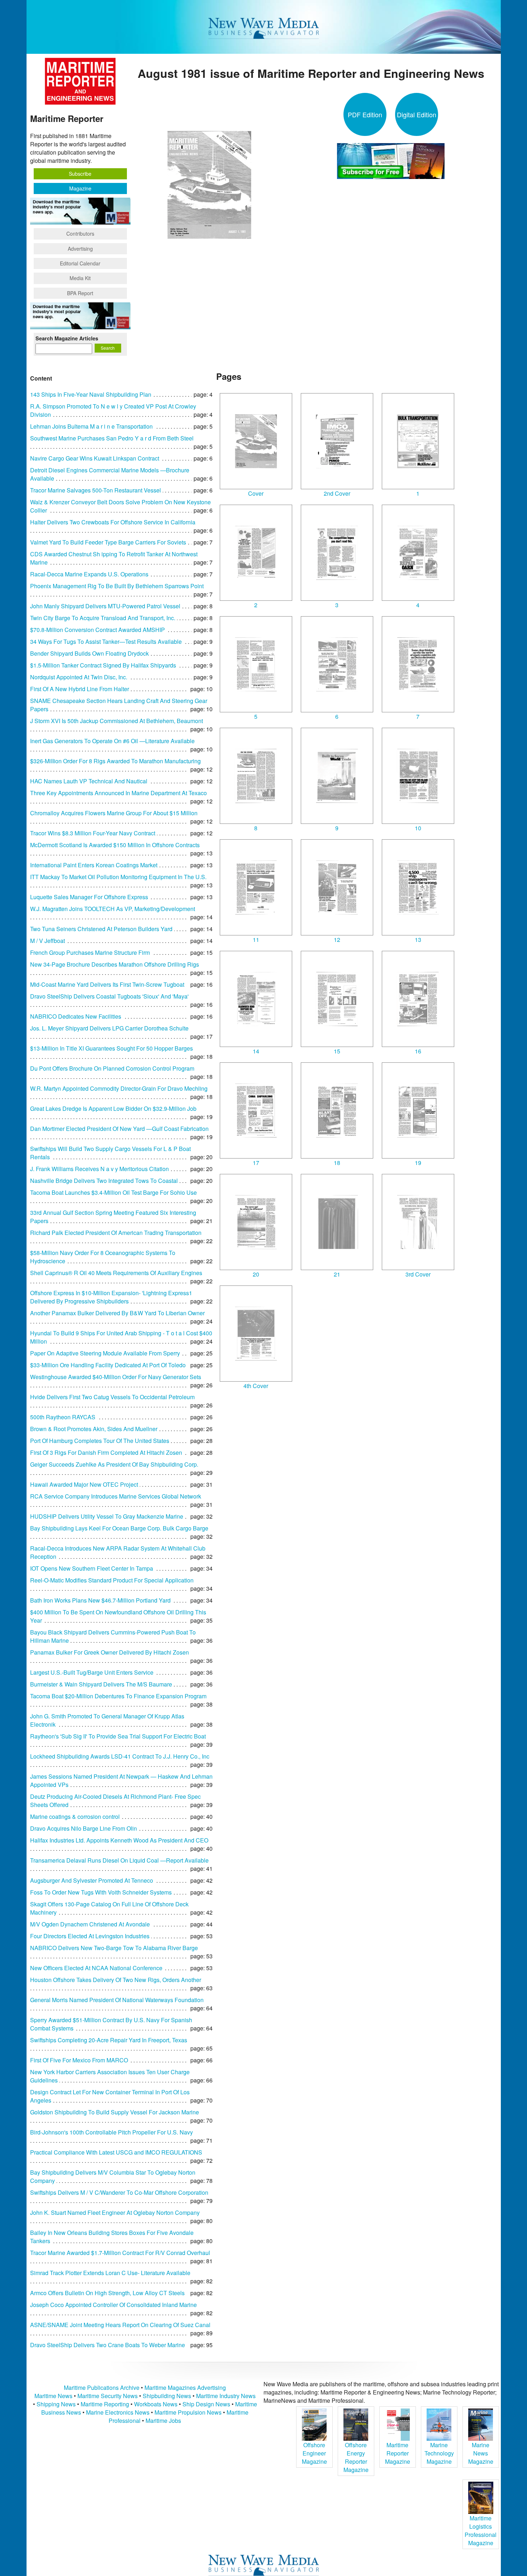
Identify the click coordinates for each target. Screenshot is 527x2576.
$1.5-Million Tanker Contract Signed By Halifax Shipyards (103, 665)
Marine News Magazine (481, 2453)
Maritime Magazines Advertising (185, 2388)
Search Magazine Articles (67, 338)
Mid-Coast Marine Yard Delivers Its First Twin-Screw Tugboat (107, 984)
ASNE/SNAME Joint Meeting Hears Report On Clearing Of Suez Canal (120, 2325)
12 (337, 940)
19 (418, 1163)
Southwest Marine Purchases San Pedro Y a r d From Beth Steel (112, 438)
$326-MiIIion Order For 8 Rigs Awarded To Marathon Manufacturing (115, 761)
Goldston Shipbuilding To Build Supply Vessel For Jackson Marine (115, 2112)
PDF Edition (365, 114)
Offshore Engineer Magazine (314, 2453)
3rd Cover (418, 1274)
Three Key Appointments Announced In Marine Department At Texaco (118, 793)
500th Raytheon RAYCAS (63, 1417)
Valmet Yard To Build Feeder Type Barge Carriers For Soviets (108, 542)
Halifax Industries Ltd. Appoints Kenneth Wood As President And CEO (119, 1840)
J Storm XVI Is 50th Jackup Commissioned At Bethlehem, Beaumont (117, 721)
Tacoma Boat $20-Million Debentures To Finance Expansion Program (118, 1696)
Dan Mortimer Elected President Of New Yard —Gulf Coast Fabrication (119, 1129)
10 (418, 828)
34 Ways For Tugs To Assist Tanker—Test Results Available (106, 641)
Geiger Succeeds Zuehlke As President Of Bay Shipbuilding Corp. (114, 1464)
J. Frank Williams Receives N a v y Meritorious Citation (99, 1169)
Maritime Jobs (163, 2421)
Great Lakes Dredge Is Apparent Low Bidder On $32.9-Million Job (113, 1108)
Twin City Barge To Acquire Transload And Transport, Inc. (103, 618)
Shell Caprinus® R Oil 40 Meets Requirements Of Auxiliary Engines (116, 1273)
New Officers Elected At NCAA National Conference (96, 1968)
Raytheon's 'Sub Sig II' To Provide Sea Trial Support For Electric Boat (118, 1736)
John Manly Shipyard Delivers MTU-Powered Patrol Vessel (105, 606)
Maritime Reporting (105, 2404)
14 (256, 1051)
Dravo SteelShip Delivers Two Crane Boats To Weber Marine (108, 2345)
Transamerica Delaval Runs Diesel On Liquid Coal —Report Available (119, 1860)
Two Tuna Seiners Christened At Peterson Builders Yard (101, 929)
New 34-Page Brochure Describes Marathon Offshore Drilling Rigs (115, 964)
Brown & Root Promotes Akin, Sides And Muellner (94, 1429)
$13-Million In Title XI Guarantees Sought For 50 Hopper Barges (111, 1048)
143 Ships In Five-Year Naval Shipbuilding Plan (91, 394)
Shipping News (56, 2404)
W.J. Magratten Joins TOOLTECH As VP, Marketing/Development (113, 909)
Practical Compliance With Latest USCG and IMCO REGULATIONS (116, 2152)
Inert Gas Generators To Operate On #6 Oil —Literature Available (112, 741)
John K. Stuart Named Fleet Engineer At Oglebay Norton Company (115, 2212)
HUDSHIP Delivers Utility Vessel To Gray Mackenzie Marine (107, 1516)
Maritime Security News (108, 2396)
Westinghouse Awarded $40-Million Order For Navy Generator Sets (116, 1377)
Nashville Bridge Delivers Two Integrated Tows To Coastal (104, 1181)
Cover (256, 493)
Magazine (80, 188)
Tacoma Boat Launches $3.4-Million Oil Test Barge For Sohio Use (113, 1192)
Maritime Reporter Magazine (398, 2453)
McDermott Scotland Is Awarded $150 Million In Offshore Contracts (115, 845)
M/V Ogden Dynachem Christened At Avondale (90, 1924)
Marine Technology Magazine (439, 2453)
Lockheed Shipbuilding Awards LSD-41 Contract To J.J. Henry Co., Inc (120, 1756)
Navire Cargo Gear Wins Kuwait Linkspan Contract (95, 458)
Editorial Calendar (80, 263)
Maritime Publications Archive (102, 2388)
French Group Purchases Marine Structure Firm (90, 952)
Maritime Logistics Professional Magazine (481, 2530)
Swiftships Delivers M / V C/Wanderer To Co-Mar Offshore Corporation (119, 2192)
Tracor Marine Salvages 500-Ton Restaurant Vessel (96, 490)
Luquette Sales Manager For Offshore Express (89, 897)
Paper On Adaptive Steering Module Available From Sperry (105, 1353)
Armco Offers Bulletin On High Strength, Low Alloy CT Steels (107, 2293)
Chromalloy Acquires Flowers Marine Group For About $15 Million (114, 813)
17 (256, 1163)
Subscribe (80, 174)
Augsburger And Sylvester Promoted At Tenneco (92, 1880)
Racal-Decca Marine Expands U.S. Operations (89, 574)
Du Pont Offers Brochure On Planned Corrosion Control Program (112, 1068)
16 (418, 1051)
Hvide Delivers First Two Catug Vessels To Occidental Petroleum (112, 1397)
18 (337, 1163)
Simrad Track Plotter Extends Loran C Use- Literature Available (110, 2273)
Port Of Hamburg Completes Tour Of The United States (100, 1441)
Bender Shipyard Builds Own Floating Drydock (89, 653)
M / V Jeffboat (48, 941)
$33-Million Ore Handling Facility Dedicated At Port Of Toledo (108, 1365)
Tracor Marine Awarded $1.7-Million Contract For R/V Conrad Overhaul (120, 2253)
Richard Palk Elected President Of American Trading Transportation (116, 1233)
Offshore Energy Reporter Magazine (356, 2457)
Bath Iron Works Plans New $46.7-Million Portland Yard (100, 1600)
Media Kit (80, 278)
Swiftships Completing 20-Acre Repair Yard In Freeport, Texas (109, 2040)
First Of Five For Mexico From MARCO (79, 2060)
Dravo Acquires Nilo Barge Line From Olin (84, 1828)
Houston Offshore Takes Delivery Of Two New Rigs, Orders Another (116, 1980)
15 (337, 1051)
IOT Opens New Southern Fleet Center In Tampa (92, 1568)
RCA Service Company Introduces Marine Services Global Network (116, 1496)
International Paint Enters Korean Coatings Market (94, 865)
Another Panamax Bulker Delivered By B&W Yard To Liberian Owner (117, 1313)
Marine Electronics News (118, 2412)
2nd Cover (337, 493)
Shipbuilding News (167, 2396)
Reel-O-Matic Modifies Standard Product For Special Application (112, 1580)
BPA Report (80, 293)
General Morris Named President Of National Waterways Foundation (117, 2000)
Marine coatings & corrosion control (75, 1817)
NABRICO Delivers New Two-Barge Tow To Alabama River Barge (114, 1948)
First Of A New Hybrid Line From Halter (80, 689)
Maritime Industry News (226, 2396)
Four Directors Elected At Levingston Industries (90, 1936)
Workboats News (156, 2404)
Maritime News (53, 2396)
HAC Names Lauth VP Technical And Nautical (89, 781)
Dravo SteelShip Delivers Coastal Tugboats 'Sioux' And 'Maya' (109, 996)
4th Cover (256, 1386)
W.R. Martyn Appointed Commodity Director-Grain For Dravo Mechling (119, 1088)
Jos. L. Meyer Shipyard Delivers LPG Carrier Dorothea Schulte (109, 1028)
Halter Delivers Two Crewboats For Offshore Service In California (113, 522)
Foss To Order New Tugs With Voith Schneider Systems (101, 1892)
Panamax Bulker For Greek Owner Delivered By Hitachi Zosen (110, 1652)
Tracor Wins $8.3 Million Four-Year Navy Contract (93, 833)
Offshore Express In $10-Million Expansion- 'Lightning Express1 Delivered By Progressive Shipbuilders (111, 1297)
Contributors (80, 233)
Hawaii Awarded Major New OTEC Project (84, 1484)
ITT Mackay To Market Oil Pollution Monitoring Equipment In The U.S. (118, 877)
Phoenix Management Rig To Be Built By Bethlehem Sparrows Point (117, 586)
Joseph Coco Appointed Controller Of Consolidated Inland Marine (113, 2305)
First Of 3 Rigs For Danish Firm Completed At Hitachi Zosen (106, 1452)
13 (418, 940)
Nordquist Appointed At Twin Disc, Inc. (79, 677)
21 (337, 1274)
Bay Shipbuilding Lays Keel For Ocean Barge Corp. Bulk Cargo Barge (119, 1528)
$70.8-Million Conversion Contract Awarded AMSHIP (98, 630)
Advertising (80, 249)
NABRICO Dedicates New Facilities (76, 1016)
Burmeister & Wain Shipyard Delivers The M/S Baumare (101, 1684)
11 (256, 940)
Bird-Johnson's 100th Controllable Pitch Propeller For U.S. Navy (111, 2132)
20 (256, 1274)
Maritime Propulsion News (188, 2412)
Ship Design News (207, 2404)
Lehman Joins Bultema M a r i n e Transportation (91, 426)
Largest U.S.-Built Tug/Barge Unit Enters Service (92, 1672)
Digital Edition (417, 114)
